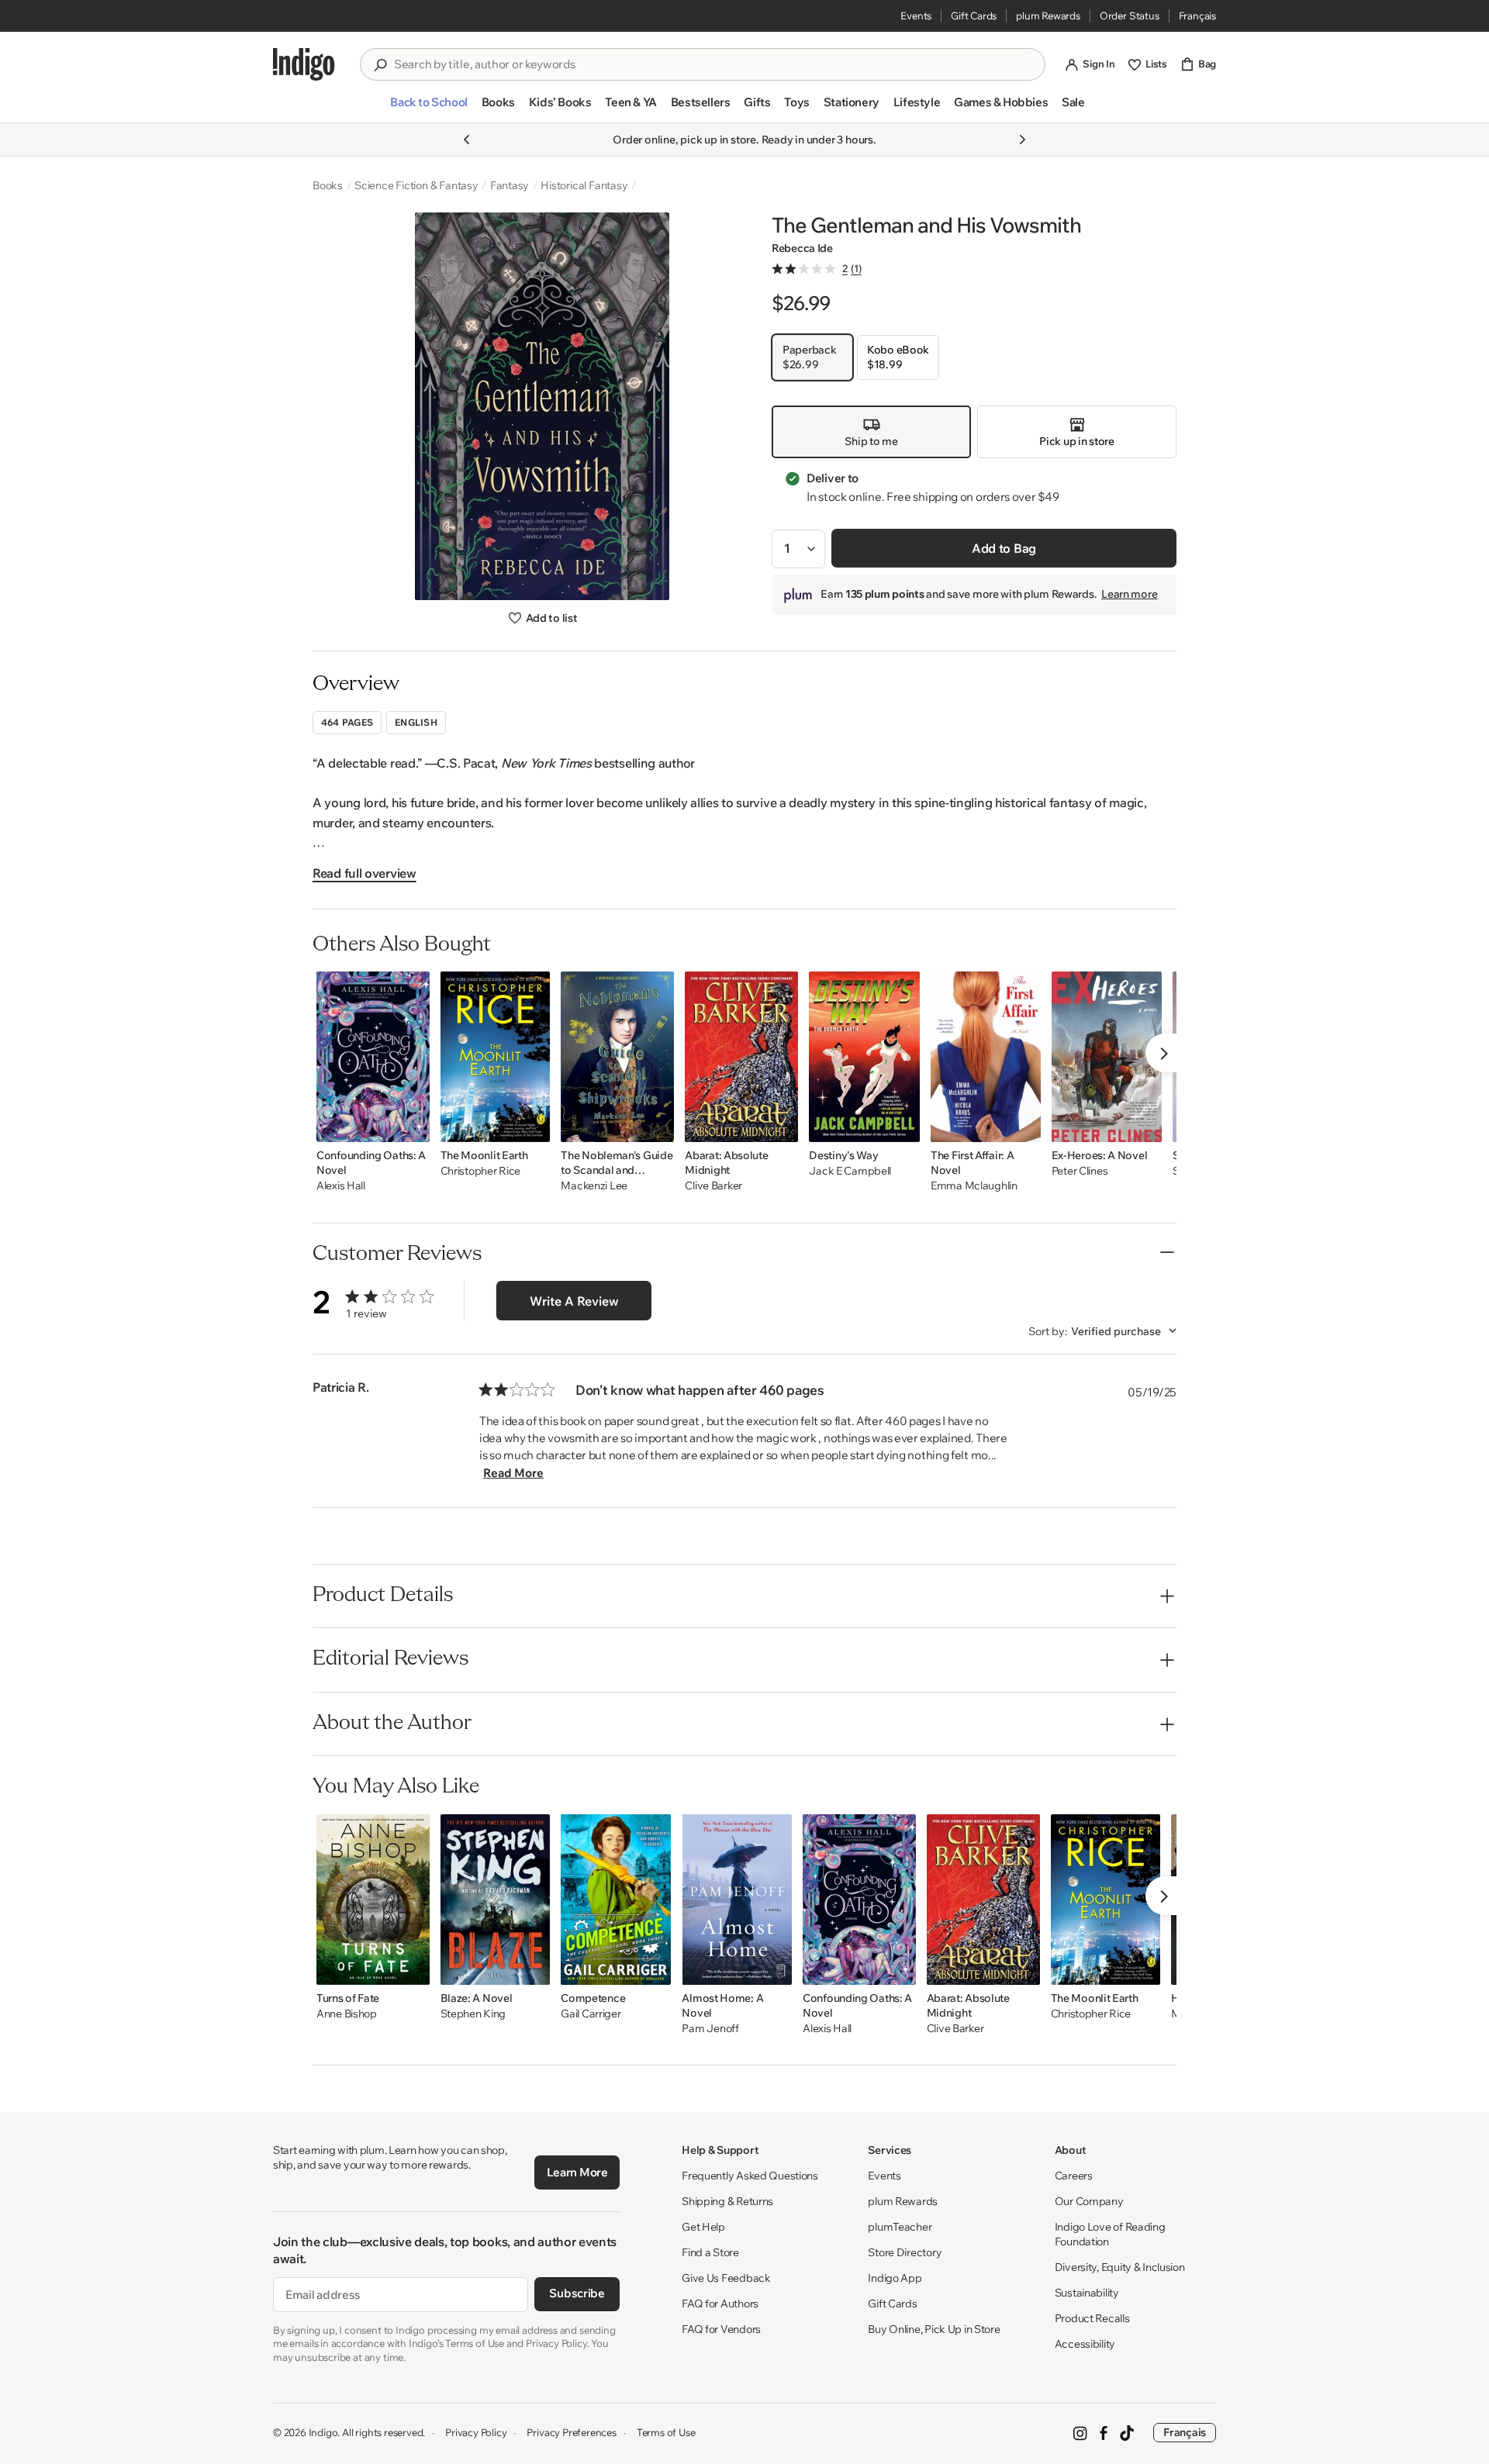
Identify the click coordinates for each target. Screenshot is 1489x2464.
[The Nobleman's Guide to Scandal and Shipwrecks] (617, 1057)
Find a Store (710, 2252)
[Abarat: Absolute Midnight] (741, 1057)
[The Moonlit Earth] (496, 1057)
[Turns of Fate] (373, 1900)
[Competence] (616, 1900)
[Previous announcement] (467, 140)
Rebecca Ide (802, 249)
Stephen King (473, 2014)
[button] (428, 109)
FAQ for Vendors (721, 2329)
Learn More (577, 2172)
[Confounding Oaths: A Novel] (373, 1057)
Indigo (323, 2432)
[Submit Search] (380, 65)
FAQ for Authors (720, 2304)
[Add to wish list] (413, 1126)
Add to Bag (1004, 548)
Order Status (1130, 16)
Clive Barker (713, 1186)
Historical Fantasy (584, 185)
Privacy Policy (476, 2432)
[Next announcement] (1022, 140)
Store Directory (905, 2252)
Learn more (1129, 595)
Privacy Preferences (571, 2432)
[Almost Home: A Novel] (737, 1900)
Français (1197, 16)
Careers (1074, 2176)
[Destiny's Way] (864, 1057)
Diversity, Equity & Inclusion (1120, 2267)
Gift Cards (974, 16)
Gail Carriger (591, 2014)
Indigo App (895, 2278)
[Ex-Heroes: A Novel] (1107, 1057)
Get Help (703, 2227)
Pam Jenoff (710, 2029)
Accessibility (1085, 2344)
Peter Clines (1080, 1171)
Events (916, 16)
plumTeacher (900, 2227)
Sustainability (1087, 2293)
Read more (513, 1473)
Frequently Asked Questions (750, 2176)
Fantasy (510, 185)
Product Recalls (1092, 2318)
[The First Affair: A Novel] (986, 1057)
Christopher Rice (481, 1171)
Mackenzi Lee (594, 1186)
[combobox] (713, 64)
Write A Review (574, 1301)
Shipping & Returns (727, 2201)
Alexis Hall (341, 1186)
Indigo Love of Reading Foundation (1110, 2234)
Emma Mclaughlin (974, 1186)
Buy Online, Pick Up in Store (934, 2329)
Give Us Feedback (726, 2278)
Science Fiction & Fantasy (416, 185)
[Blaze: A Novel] (496, 1900)
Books (328, 185)
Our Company (1089, 2201)
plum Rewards (1048, 16)
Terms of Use (666, 2432)
